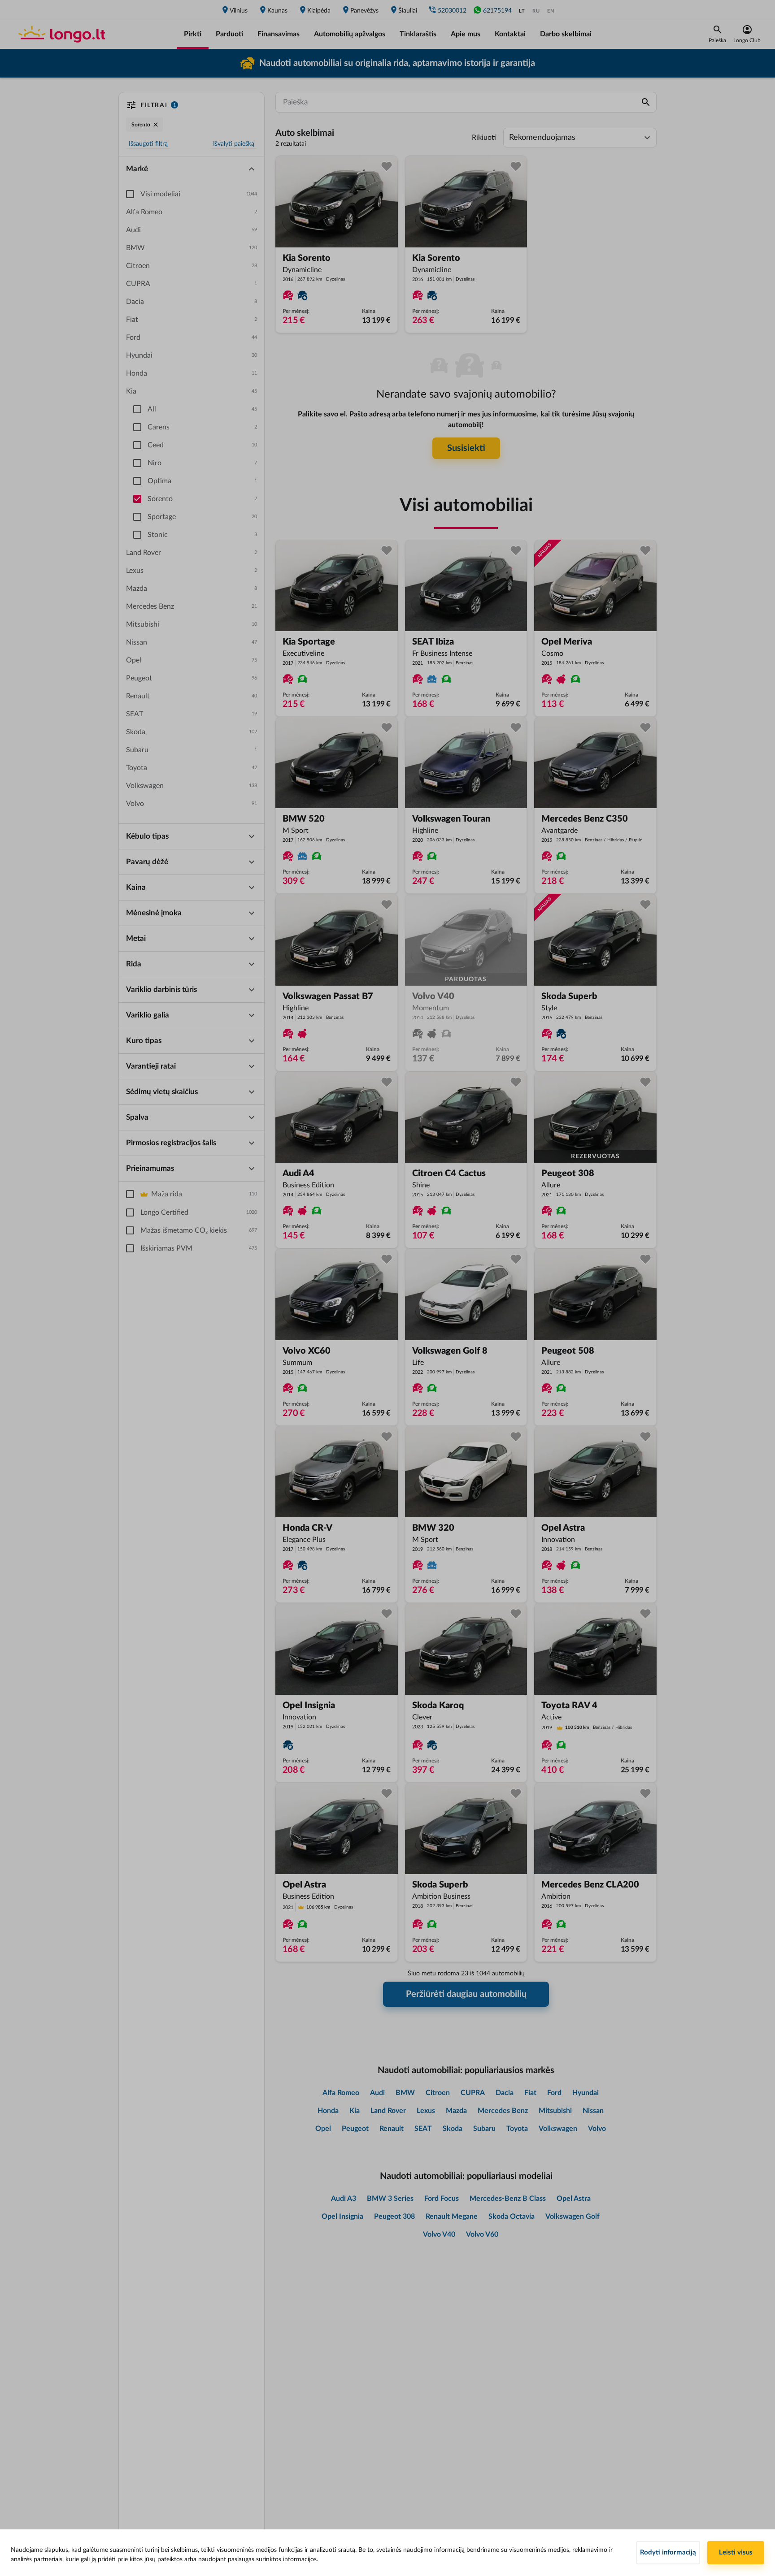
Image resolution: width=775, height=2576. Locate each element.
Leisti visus (736, 2552)
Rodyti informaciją (668, 2552)
